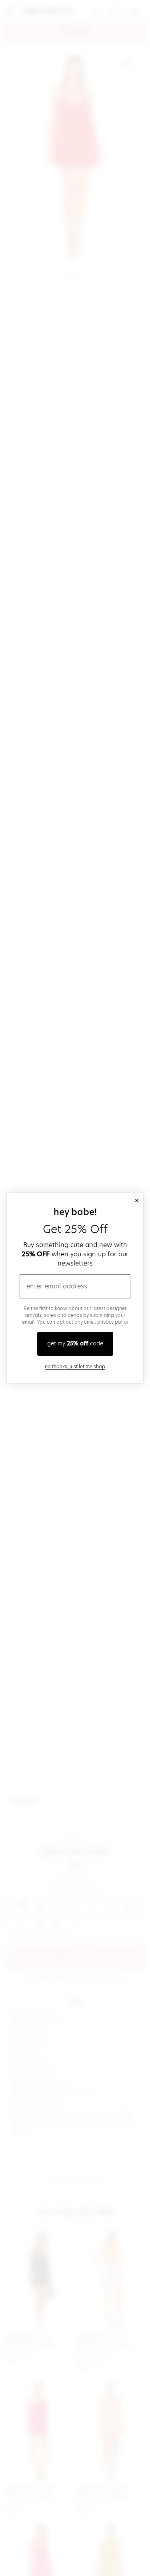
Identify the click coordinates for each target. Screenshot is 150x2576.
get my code (75, 1343)
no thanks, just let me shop (75, 1366)
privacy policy (113, 1322)
